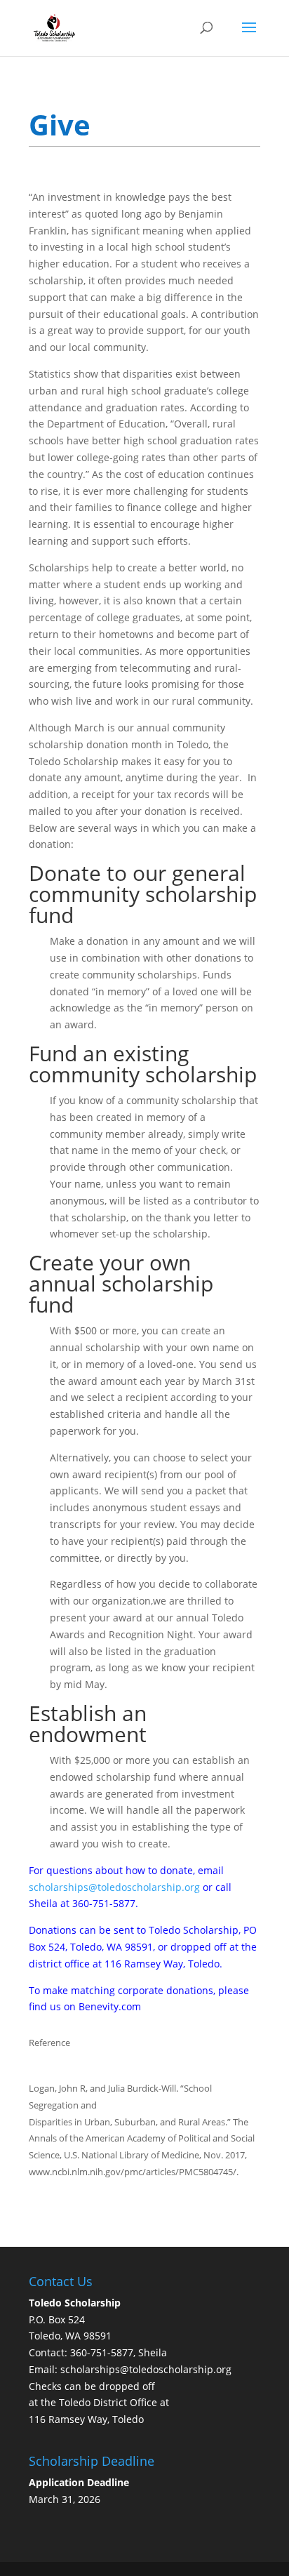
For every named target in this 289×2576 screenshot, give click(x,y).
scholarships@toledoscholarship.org (114, 1887)
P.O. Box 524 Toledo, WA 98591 (75, 2319)
